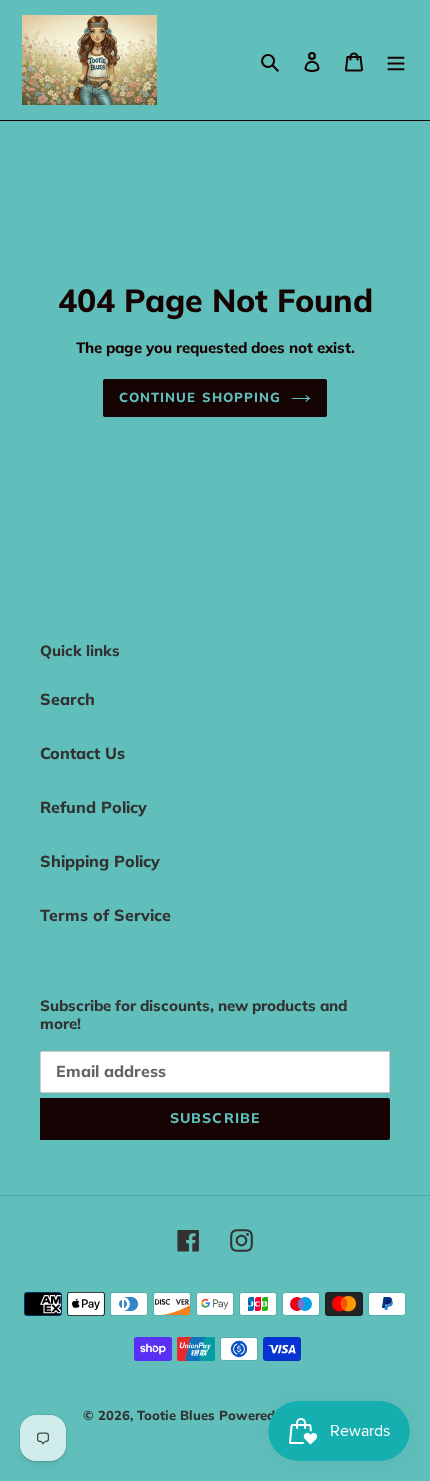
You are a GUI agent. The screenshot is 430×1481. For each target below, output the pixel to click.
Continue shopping (200, 397)
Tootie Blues (178, 1415)
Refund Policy (93, 807)
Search (67, 699)
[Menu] (396, 60)
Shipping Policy (100, 861)
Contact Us (82, 753)
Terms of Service (105, 915)
